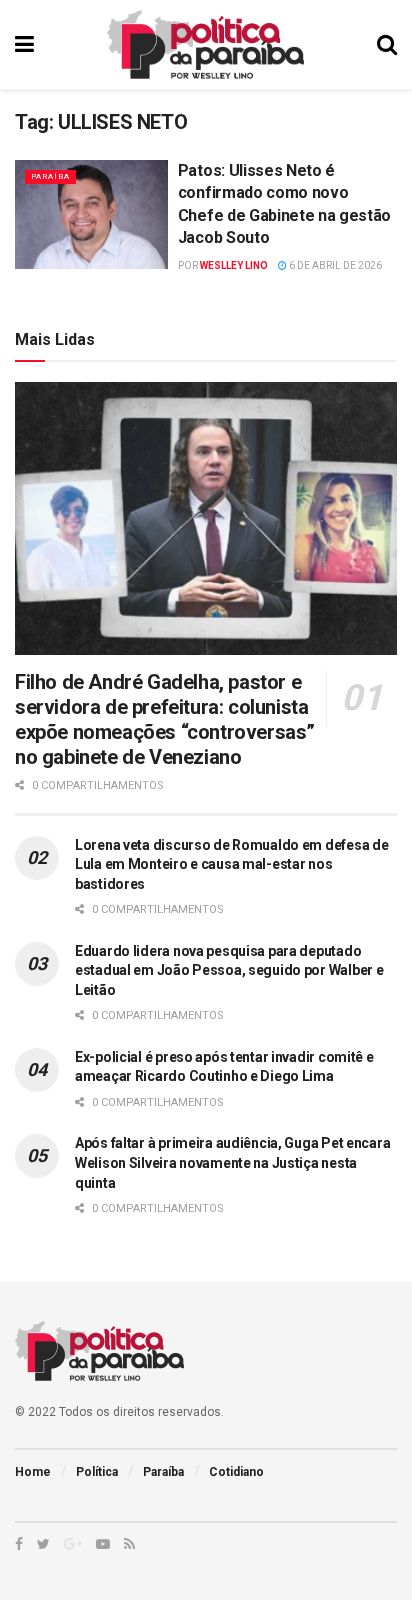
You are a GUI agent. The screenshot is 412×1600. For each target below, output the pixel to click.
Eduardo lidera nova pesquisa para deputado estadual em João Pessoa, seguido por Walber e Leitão (229, 970)
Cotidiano (236, 1472)
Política (97, 1472)
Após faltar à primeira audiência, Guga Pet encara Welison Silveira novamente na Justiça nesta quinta (232, 1162)
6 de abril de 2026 (334, 265)
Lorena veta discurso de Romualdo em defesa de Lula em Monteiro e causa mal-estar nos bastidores (231, 864)
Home (33, 1472)
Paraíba (50, 176)
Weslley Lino (234, 265)
